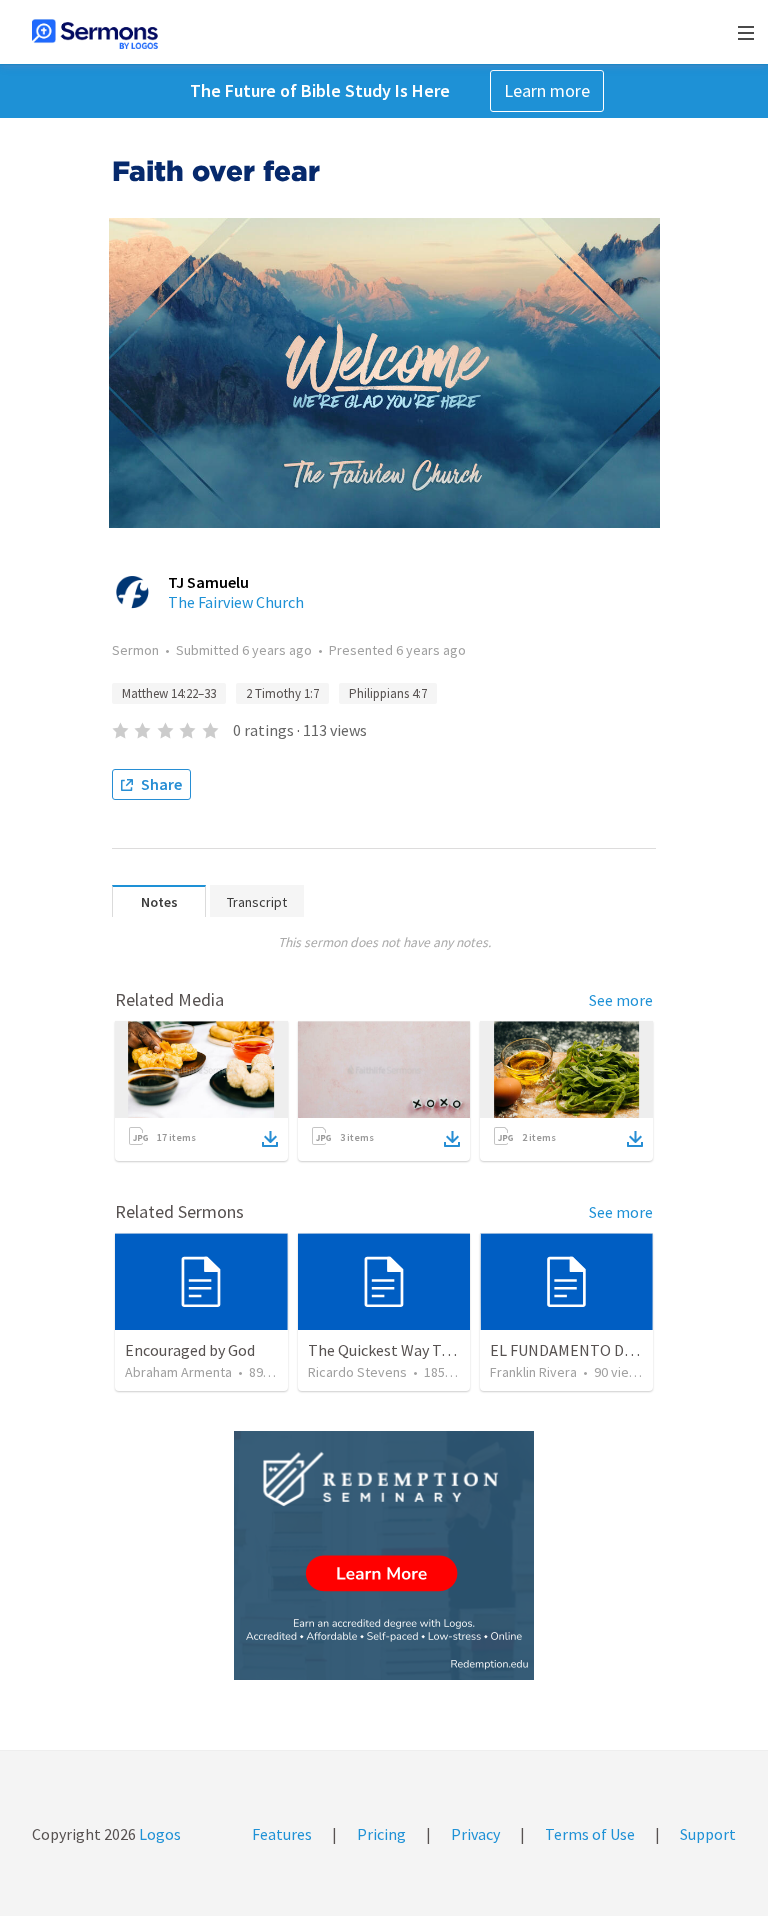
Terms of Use (590, 1834)
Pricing (381, 1834)
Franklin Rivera (533, 1372)
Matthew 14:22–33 (169, 693)
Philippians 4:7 (388, 693)
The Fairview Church (236, 602)
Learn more (547, 90)
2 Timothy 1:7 (282, 693)
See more (621, 1000)
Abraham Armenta (178, 1372)
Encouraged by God (190, 1350)
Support (708, 1834)
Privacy (475, 1834)
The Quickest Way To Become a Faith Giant (453, 1350)
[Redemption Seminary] (384, 1555)
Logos (158, 1834)
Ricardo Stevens (357, 1372)
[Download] (270, 1139)
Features (282, 1834)
